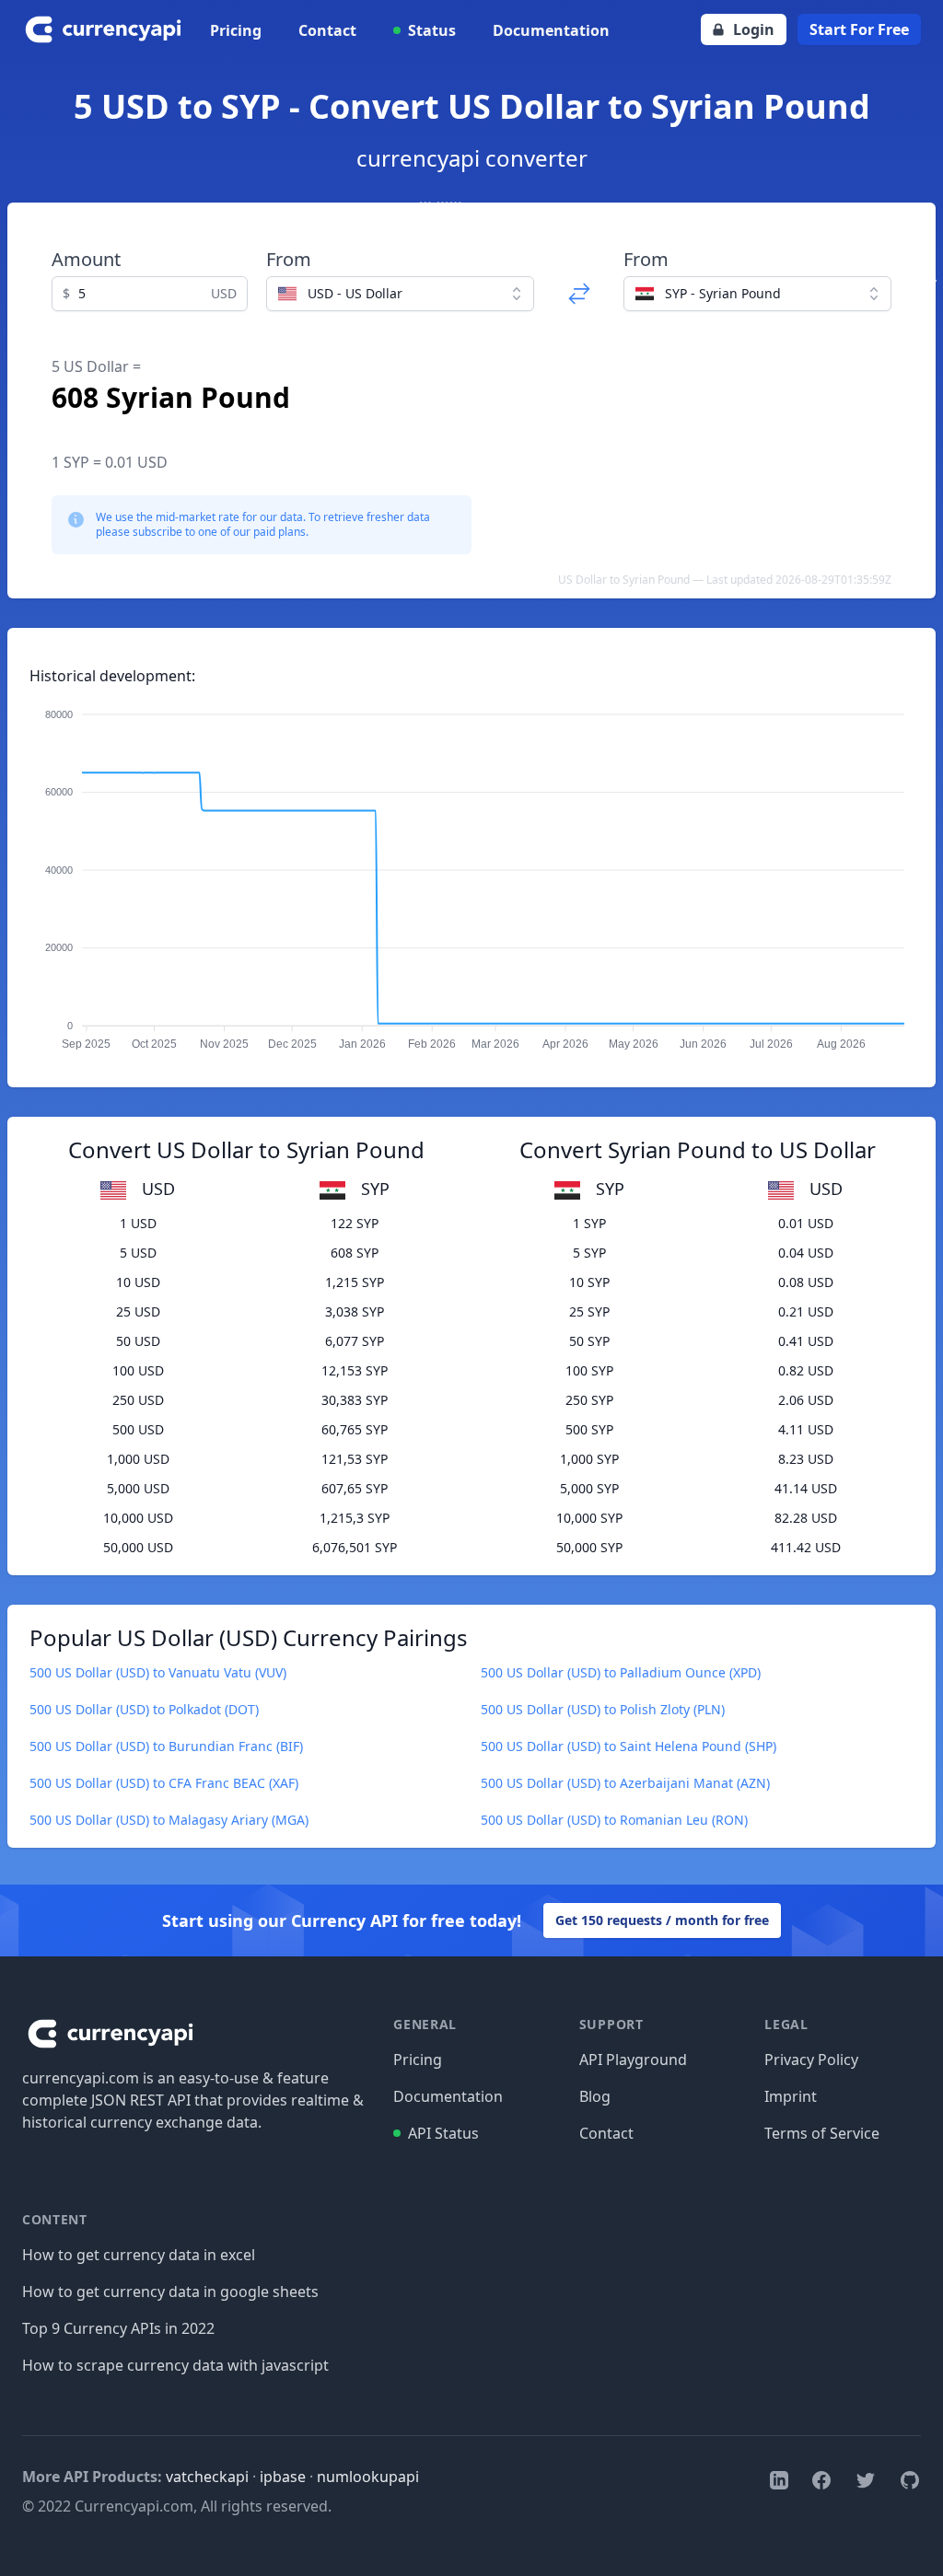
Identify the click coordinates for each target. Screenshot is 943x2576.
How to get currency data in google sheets (170, 2292)
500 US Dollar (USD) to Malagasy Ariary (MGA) (169, 1820)
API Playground (633, 2060)
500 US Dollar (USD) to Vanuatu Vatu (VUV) (158, 1672)
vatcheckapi (207, 2477)
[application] (471, 871)
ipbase (283, 2477)
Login (754, 29)
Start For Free (859, 29)
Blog (595, 2096)
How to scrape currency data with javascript (175, 2365)
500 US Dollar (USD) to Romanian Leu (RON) (614, 1820)
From (289, 259)
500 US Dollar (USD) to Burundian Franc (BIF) (166, 1746)
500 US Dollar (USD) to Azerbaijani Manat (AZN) (625, 1783)
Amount (86, 259)
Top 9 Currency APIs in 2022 (118, 2328)
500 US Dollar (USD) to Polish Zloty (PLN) (603, 1709)
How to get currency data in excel (139, 2255)
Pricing (236, 30)
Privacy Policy (811, 2060)
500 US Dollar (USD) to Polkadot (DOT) (144, 1709)
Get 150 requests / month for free (662, 1920)
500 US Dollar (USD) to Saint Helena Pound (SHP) (629, 1746)
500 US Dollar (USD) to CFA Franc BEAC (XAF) (164, 1783)
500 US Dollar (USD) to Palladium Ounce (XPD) (621, 1672)
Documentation (551, 30)
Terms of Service (822, 2133)
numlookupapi (368, 2477)
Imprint (791, 2096)
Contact (327, 30)
